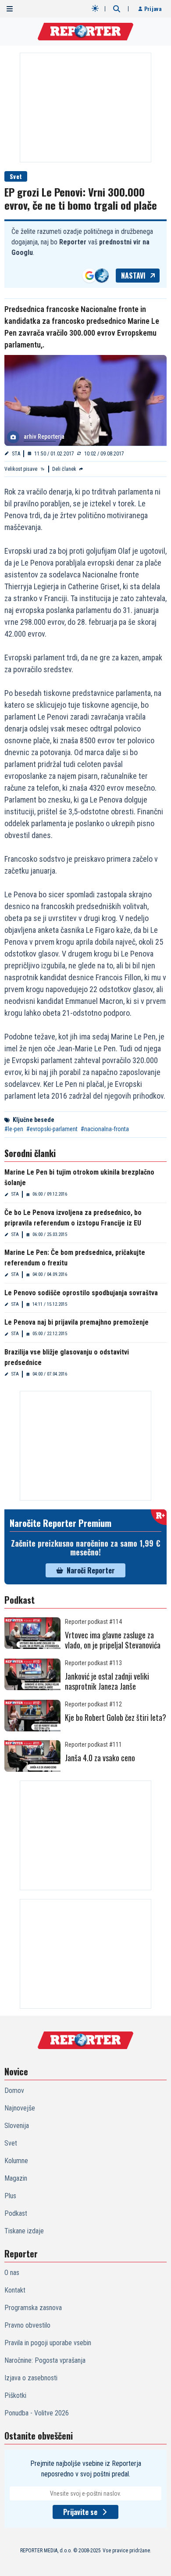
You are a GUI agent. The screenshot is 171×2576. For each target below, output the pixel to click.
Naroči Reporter (91, 1570)
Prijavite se (80, 2512)
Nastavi (133, 276)
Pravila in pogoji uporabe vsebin (48, 2343)
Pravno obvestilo (27, 2325)
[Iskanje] (117, 9)
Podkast (16, 2213)
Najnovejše (20, 2108)
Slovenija (17, 2126)
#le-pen (14, 1129)
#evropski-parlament (52, 1129)
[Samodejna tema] (95, 8)
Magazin (16, 2178)
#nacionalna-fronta (105, 1129)
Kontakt (15, 2290)
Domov (14, 2091)
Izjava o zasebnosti (31, 2378)
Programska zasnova (33, 2308)
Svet (16, 176)
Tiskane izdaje (24, 2231)
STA (16, 454)
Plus (10, 2196)
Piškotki (15, 2395)
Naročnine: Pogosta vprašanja (45, 2360)
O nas (12, 2273)
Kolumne (16, 2161)
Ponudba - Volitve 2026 (37, 2413)
